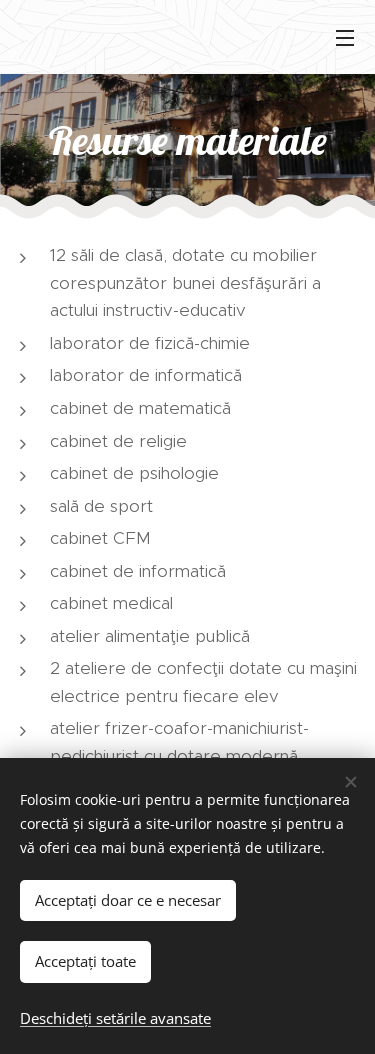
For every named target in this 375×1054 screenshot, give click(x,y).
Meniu (345, 37)
